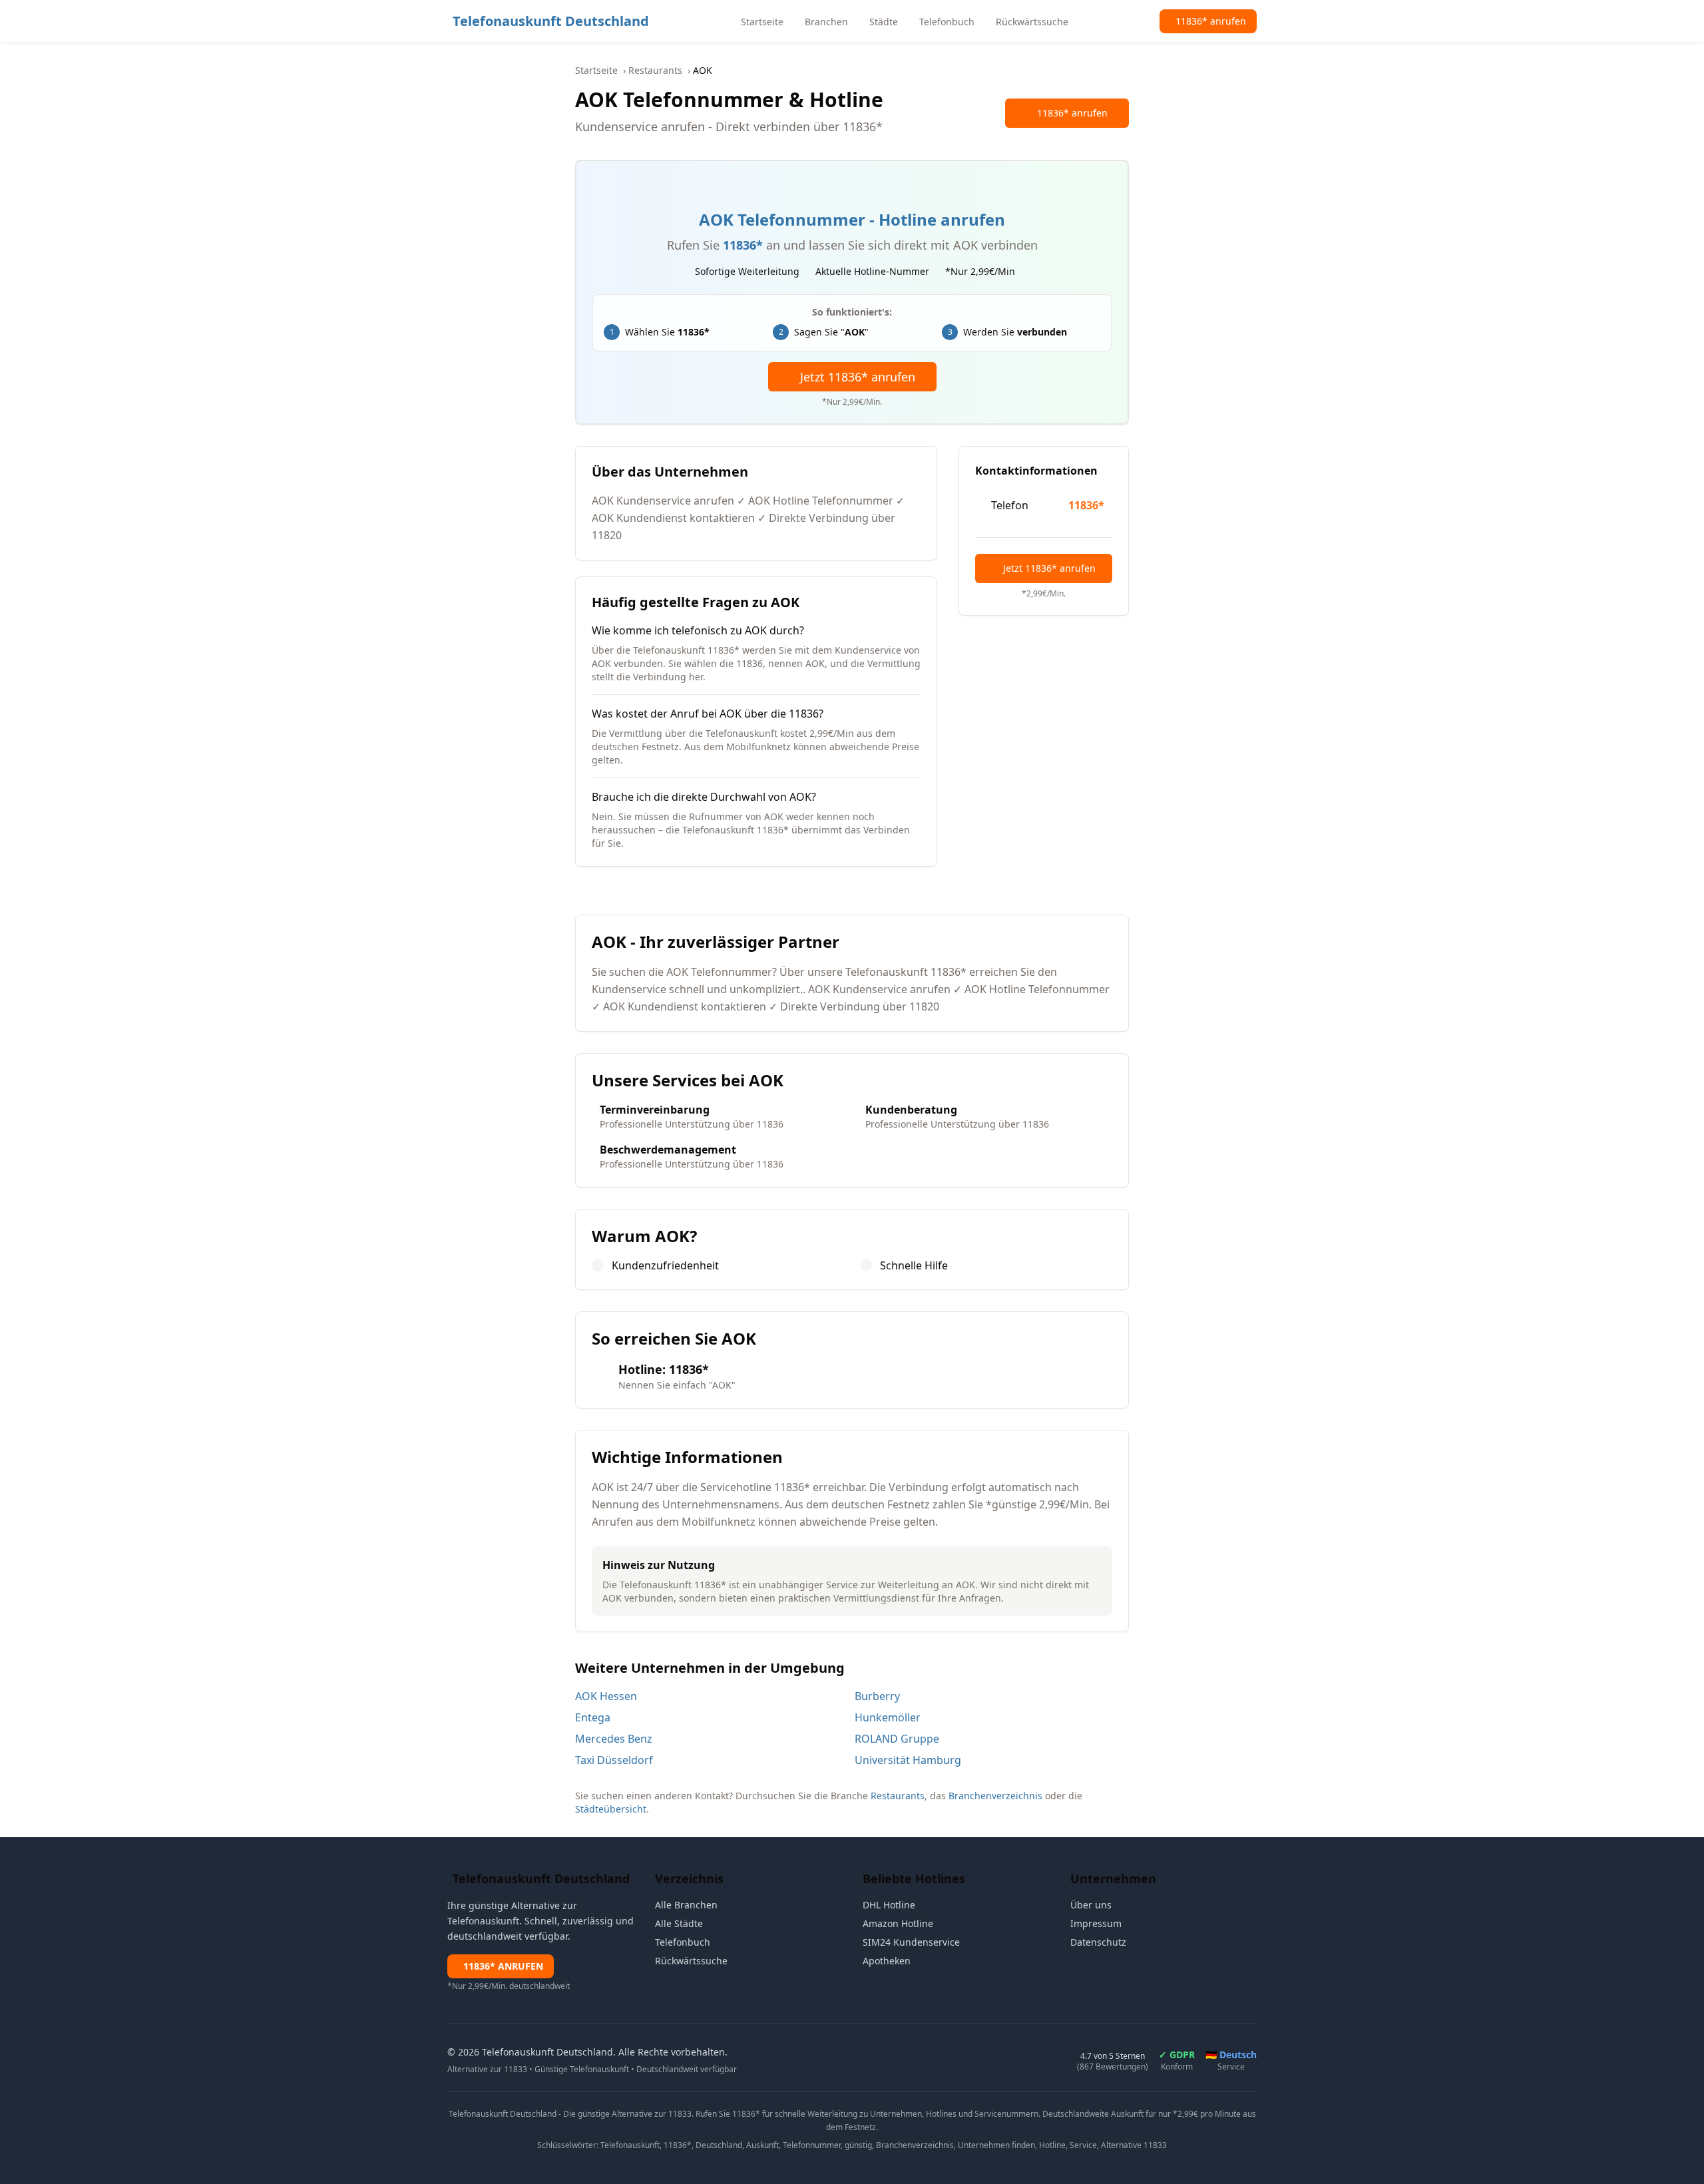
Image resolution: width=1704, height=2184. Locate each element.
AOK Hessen (606, 1696)
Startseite (596, 70)
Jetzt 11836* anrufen (858, 377)
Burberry (877, 1696)
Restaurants (655, 70)
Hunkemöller (888, 1717)
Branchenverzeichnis (995, 1796)
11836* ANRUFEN (503, 1966)
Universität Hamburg (908, 1760)
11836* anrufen (1072, 113)
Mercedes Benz (614, 1739)
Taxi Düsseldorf (614, 1760)
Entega (593, 1717)
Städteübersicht (611, 1809)
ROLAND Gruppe (897, 1739)
